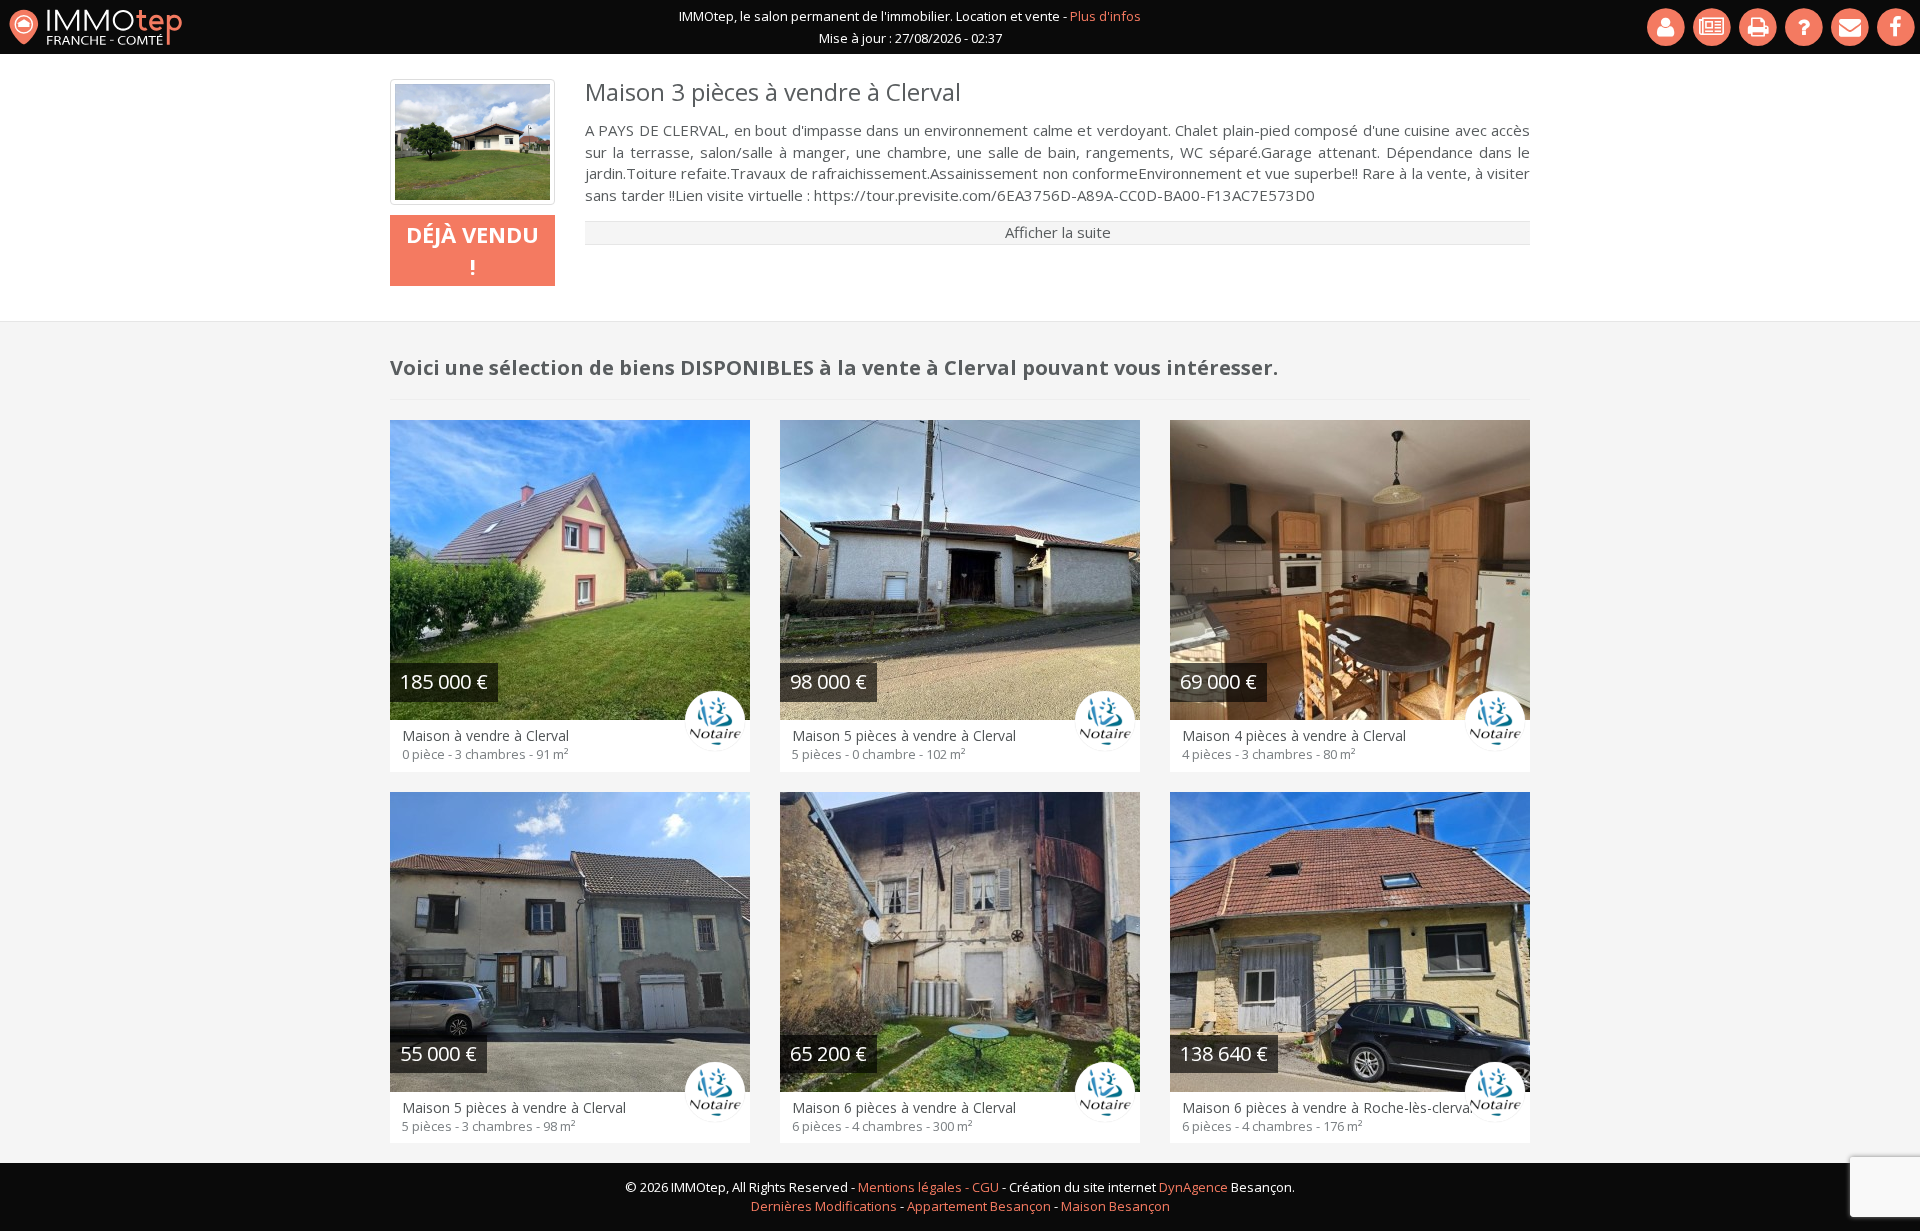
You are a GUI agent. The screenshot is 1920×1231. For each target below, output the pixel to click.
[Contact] (1851, 27)
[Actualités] (1713, 27)
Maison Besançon (1115, 1206)
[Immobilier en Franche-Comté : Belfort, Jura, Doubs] (95, 27)
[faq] (1805, 27)
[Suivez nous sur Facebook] (1897, 27)
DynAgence (1193, 1187)
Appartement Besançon (979, 1206)
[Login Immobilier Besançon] (1667, 27)
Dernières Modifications (824, 1206)
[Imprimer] (1759, 27)
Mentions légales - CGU (928, 1187)
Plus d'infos (1105, 16)
